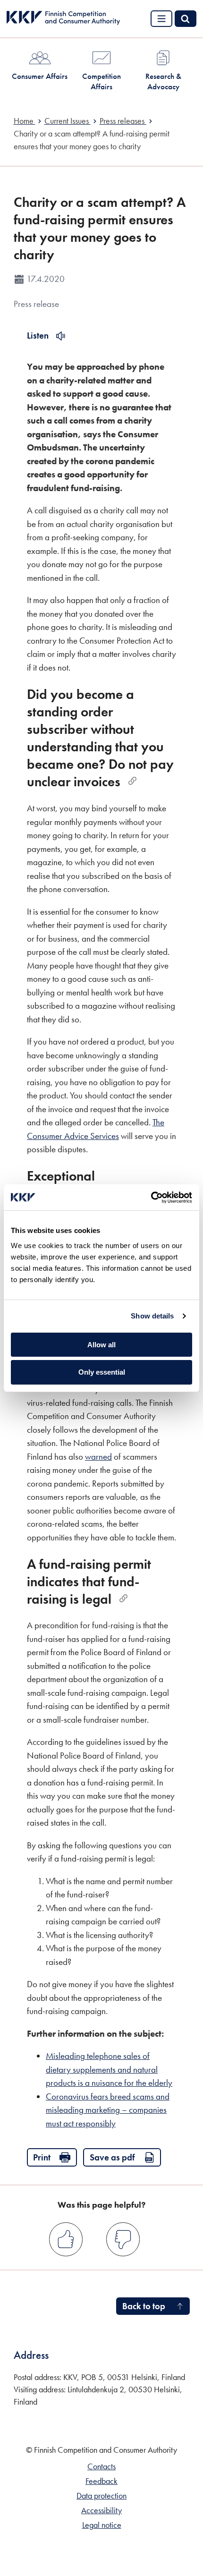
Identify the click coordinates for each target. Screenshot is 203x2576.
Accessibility (101, 2510)
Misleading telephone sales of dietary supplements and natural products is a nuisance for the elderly (109, 2069)
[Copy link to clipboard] (132, 781)
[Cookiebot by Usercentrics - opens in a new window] (151, 1198)
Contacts (101, 2466)
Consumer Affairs (40, 76)
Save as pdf (112, 2157)
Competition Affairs (101, 81)
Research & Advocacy (163, 81)
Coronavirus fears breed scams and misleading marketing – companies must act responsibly (108, 2110)
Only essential (102, 1372)
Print (42, 2157)
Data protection (101, 2496)
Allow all (101, 1345)
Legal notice (102, 2525)
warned (98, 1457)
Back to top (144, 2306)
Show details (152, 1316)
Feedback (101, 2481)
